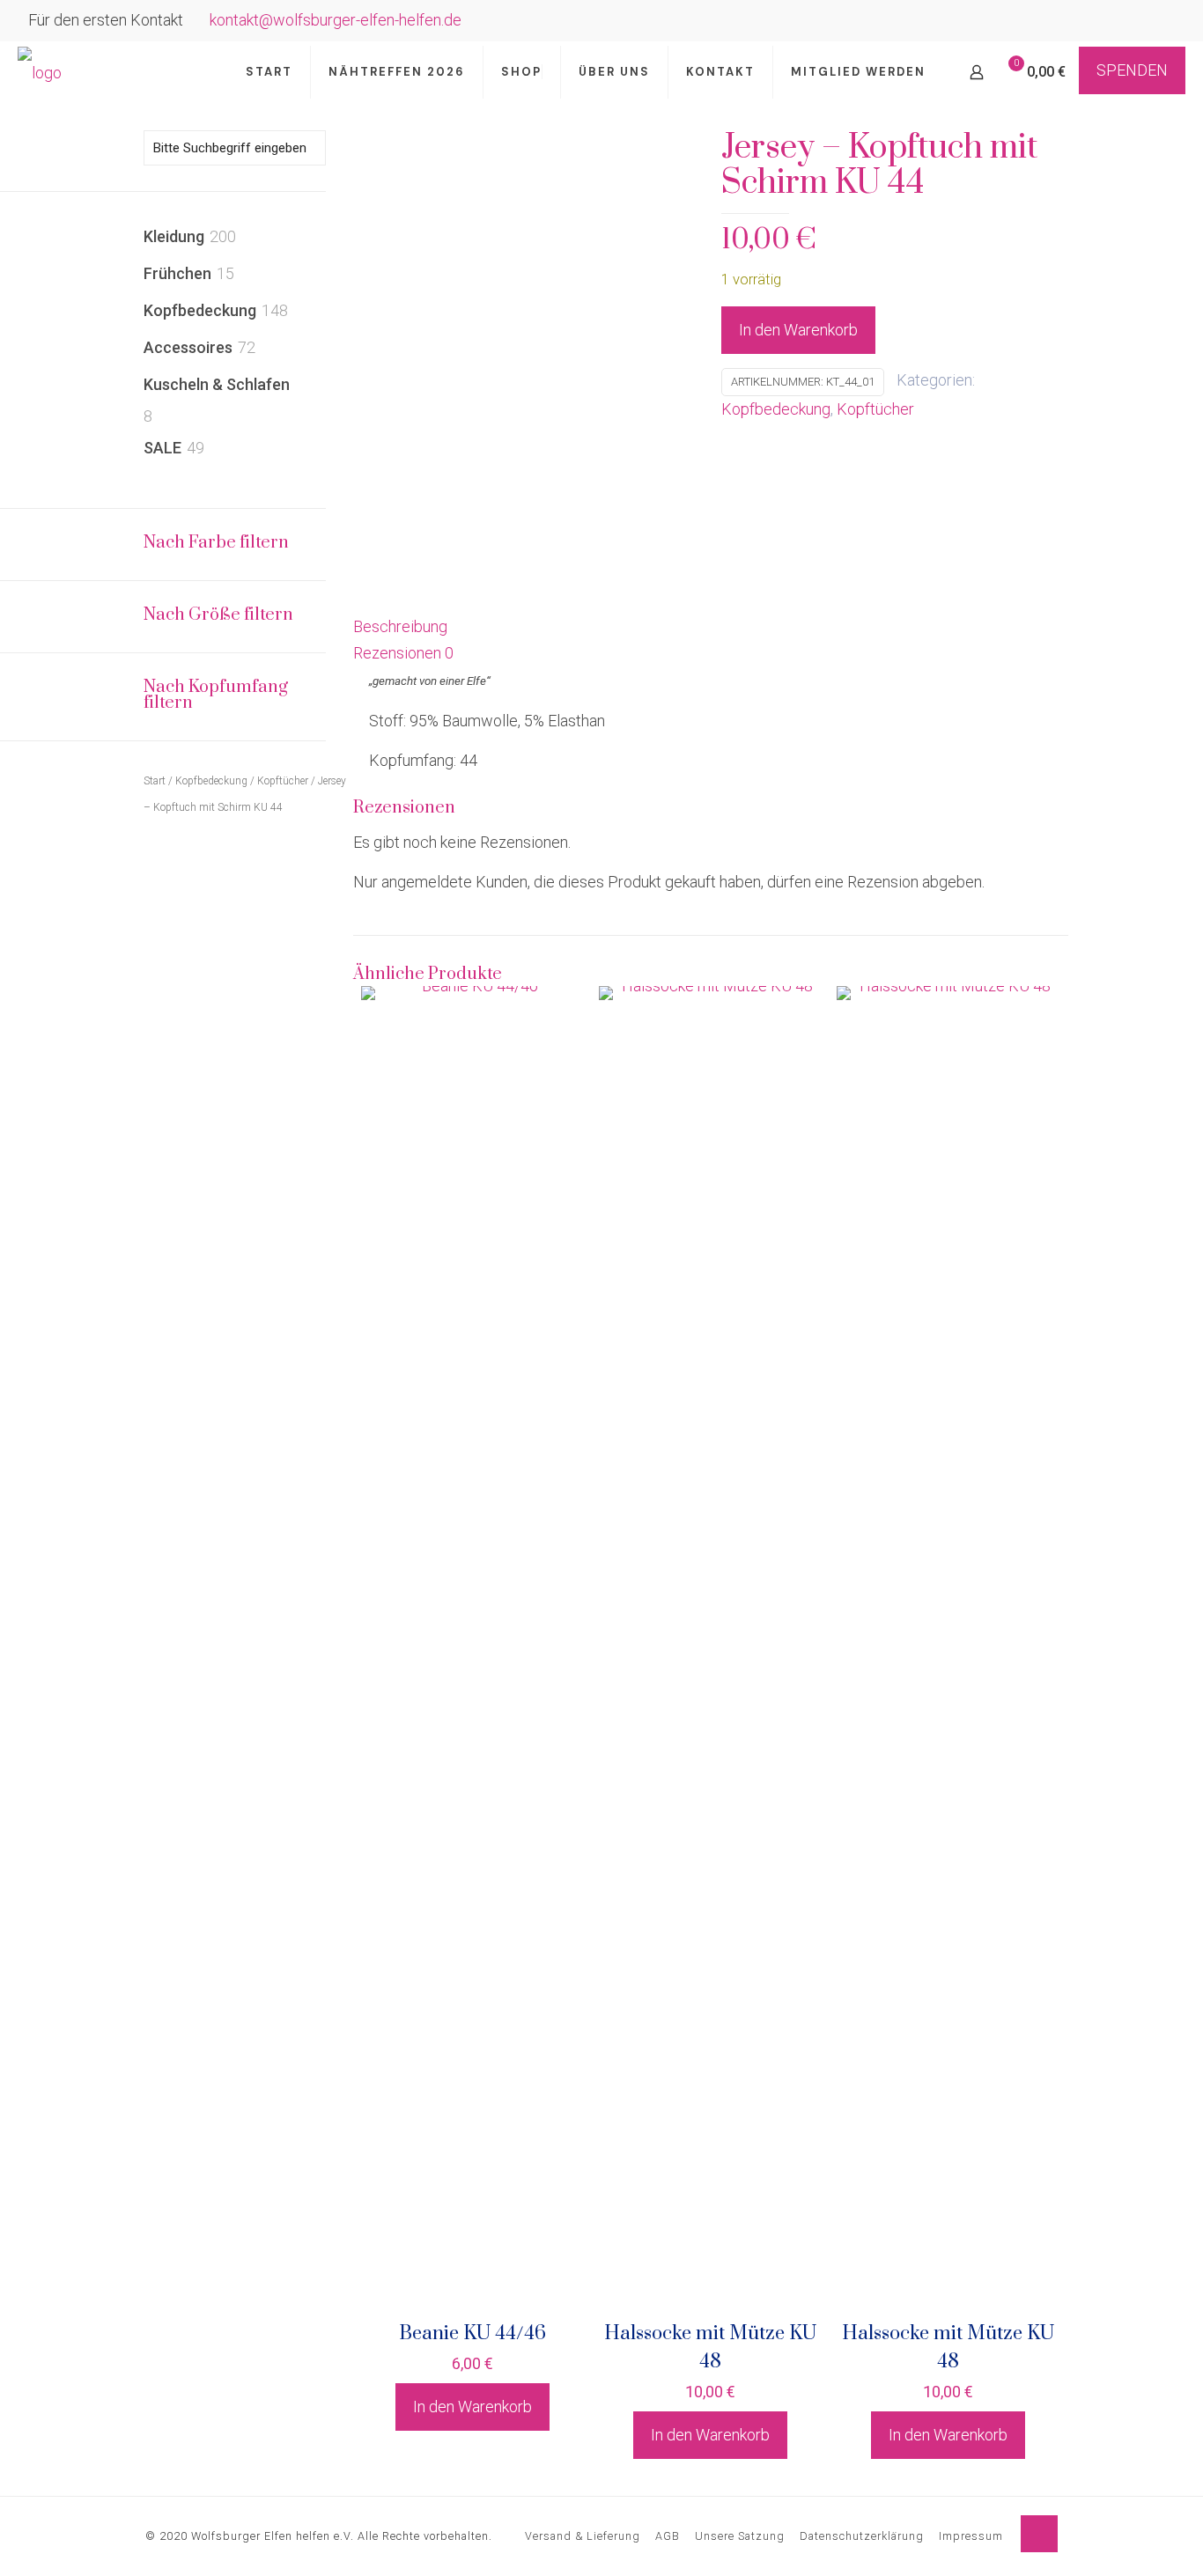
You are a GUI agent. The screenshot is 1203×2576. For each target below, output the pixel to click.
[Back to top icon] (1039, 2534)
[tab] (711, 627)
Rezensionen (403, 653)
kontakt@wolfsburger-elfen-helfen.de (336, 20)
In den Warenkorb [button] (472, 2407)
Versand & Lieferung (583, 2536)
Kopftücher (875, 409)
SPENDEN (1132, 70)
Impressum (971, 2536)
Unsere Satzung (740, 2536)
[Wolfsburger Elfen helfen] (40, 72)
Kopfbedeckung (776, 409)
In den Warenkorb (798, 330)
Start (155, 781)
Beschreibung (400, 626)
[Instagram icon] (1165, 22)
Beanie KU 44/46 (472, 2333)
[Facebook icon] (1143, 22)
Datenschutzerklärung (862, 2536)
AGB (668, 2536)
